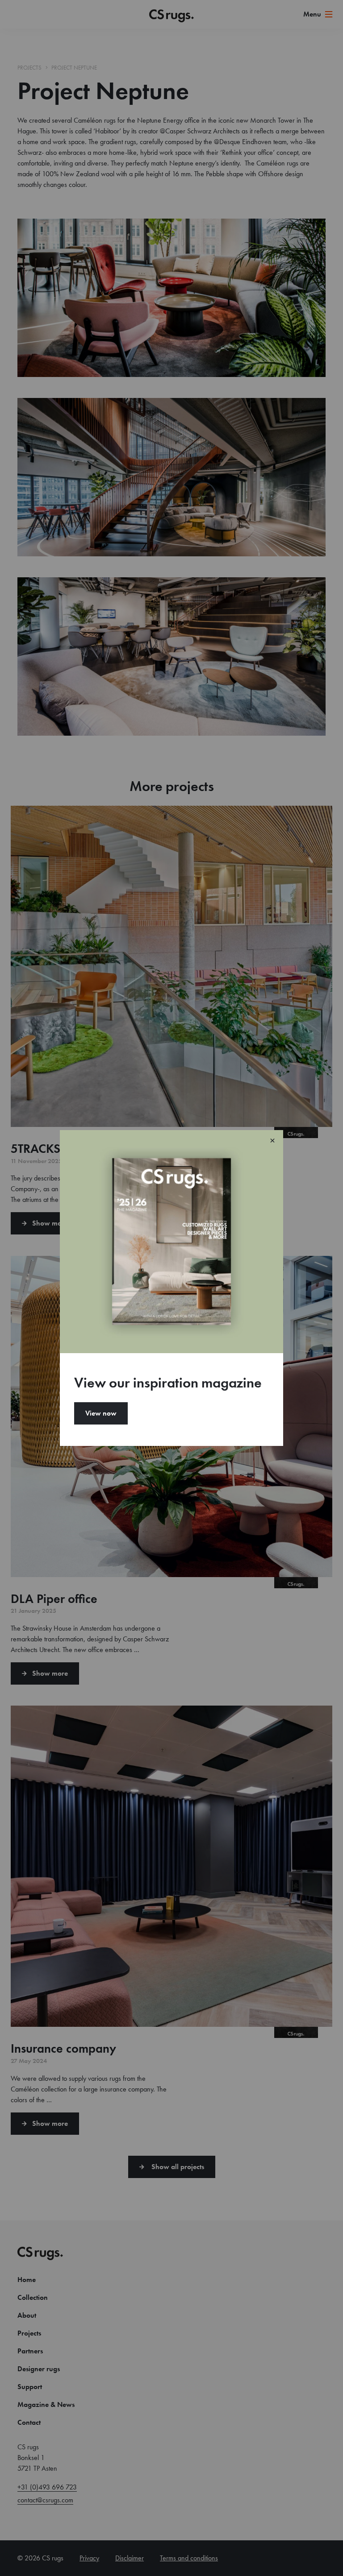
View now (101, 1413)
